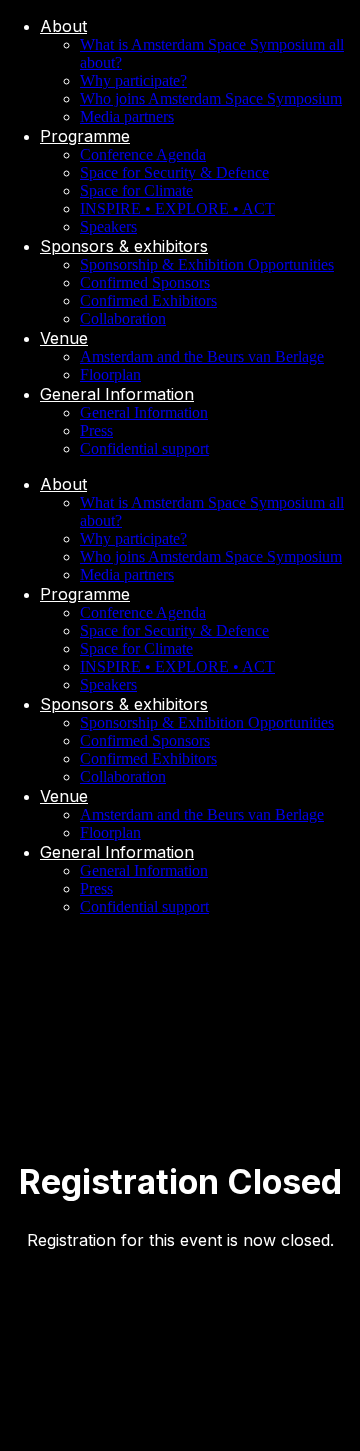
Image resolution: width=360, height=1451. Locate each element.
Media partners (127, 116)
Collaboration (123, 318)
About (63, 26)
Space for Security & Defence (174, 172)
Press (96, 430)
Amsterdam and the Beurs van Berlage (202, 356)
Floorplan (110, 374)
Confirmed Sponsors (145, 282)
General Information (117, 394)
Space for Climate (136, 190)
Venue (64, 338)
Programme (85, 136)
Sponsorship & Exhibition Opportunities (207, 264)
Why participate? (133, 80)
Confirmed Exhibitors (148, 300)
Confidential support (144, 448)
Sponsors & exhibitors (124, 246)
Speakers (108, 226)
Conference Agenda (143, 154)
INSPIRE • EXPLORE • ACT (177, 208)
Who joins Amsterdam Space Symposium (211, 98)
